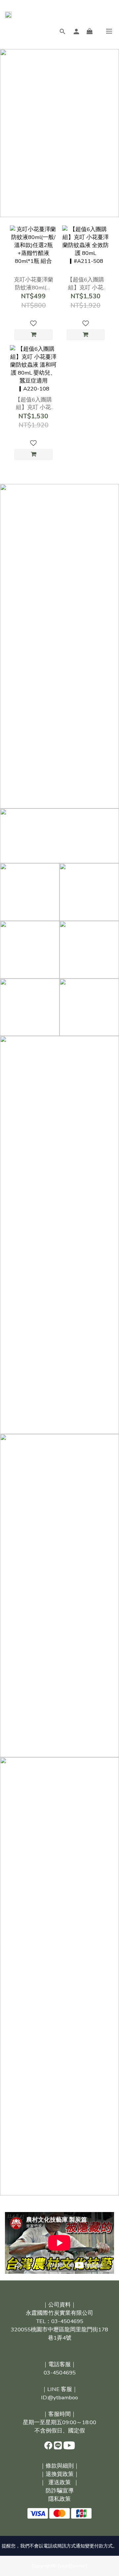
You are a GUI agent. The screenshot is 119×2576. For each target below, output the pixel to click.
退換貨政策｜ (62, 2474)
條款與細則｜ (62, 2466)
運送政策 (59, 2482)
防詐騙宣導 (60, 2491)
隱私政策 (59, 2499)
